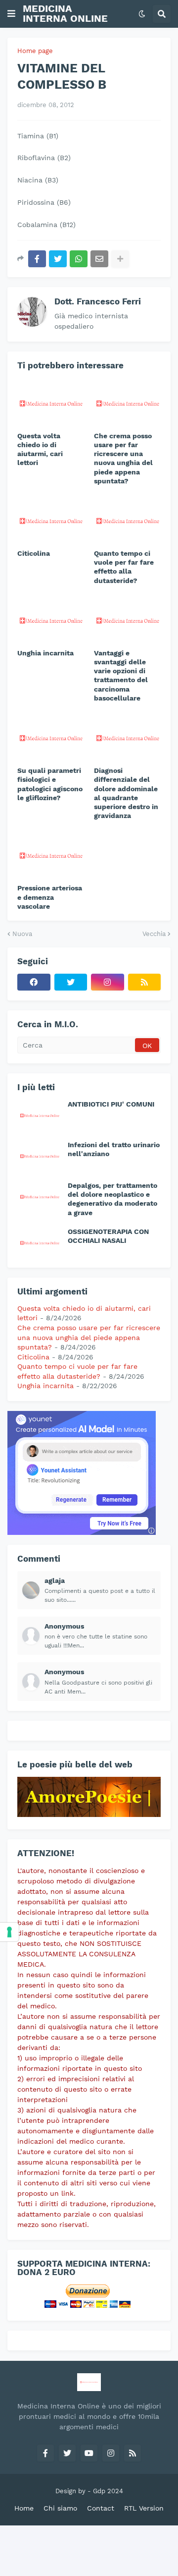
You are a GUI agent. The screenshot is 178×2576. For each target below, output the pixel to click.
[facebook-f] (45, 2453)
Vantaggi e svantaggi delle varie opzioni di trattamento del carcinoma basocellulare (121, 675)
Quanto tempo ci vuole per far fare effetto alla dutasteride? (124, 567)
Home (24, 2508)
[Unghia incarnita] (51, 620)
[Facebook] (37, 259)
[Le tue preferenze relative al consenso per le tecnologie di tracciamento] (9, 1932)
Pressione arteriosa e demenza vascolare (50, 897)
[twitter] (71, 982)
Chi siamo (60, 2508)
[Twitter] (58, 259)
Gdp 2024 (108, 2491)
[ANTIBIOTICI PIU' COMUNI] (40, 1115)
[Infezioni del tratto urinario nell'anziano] (40, 1156)
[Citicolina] (51, 520)
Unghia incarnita (45, 653)
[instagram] (108, 982)
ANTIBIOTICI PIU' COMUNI (111, 1104)
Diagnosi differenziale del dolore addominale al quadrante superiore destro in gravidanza (126, 793)
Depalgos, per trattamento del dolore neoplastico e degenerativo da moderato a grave (112, 1199)
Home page (35, 51)
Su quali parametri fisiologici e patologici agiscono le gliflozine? (50, 784)
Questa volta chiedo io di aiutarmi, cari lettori (40, 449)
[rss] (145, 982)
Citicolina (34, 553)
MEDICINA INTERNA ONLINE (65, 13)
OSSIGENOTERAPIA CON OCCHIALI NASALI (108, 1236)
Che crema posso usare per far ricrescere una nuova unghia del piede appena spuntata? (123, 458)
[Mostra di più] (120, 259)
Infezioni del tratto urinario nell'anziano (114, 1149)
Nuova (22, 934)
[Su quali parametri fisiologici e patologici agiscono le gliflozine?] (51, 737)
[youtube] (89, 2453)
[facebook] (34, 982)
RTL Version (144, 2508)
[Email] (99, 259)
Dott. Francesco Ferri (98, 301)
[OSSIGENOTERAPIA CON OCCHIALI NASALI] (40, 1242)
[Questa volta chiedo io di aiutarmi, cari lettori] (51, 403)
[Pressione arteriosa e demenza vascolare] (51, 855)
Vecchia (154, 934)
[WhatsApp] (79, 259)
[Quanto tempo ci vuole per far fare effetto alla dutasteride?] (127, 520)
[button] (11, 14)
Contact (101, 2508)
